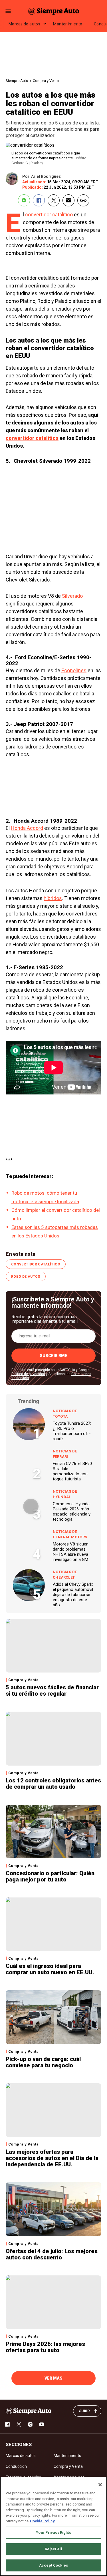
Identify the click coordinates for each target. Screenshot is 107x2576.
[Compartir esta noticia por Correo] (68, 200)
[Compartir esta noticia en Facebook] (39, 200)
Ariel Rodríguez (46, 176)
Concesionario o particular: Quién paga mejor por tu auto (50, 1876)
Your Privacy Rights (53, 2532)
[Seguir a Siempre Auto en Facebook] (7, 2424)
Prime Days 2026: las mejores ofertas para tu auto (45, 2347)
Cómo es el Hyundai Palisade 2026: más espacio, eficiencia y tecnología (72, 1512)
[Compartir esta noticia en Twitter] (54, 200)
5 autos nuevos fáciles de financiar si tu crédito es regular (52, 1690)
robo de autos (26, 1277)
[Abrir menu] (8, 11)
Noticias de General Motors (70, 1534)
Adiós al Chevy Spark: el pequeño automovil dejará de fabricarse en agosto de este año (73, 1595)
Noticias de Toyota (65, 1414)
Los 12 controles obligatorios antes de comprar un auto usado (53, 1784)
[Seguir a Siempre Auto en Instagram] (30, 2424)
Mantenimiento (68, 24)
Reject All (53, 2549)
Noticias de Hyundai (65, 1494)
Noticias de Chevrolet (65, 1575)
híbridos (53, 898)
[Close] (100, 2485)
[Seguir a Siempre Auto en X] (19, 2424)
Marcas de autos (24, 24)
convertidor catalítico (49, 215)
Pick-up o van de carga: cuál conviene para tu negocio (43, 2062)
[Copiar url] (83, 200)
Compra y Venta (46, 81)
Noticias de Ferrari (65, 1454)
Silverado (72, 596)
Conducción (16, 2466)
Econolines (74, 670)
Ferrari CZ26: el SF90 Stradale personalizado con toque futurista (72, 1471)
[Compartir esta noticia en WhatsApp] (24, 200)
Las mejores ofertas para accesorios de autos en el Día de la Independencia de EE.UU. (52, 2158)
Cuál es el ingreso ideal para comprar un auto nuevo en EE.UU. (50, 1969)
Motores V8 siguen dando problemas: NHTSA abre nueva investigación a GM (71, 1552)
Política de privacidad (28, 1374)
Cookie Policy (42, 2521)
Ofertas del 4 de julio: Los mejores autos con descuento (52, 2254)
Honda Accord (27, 828)
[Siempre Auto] (54, 11)
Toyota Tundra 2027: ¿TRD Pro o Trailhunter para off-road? (72, 1431)
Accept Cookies (53, 2565)
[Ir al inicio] (29, 2411)
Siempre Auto (17, 81)
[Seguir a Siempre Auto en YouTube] (42, 2424)
